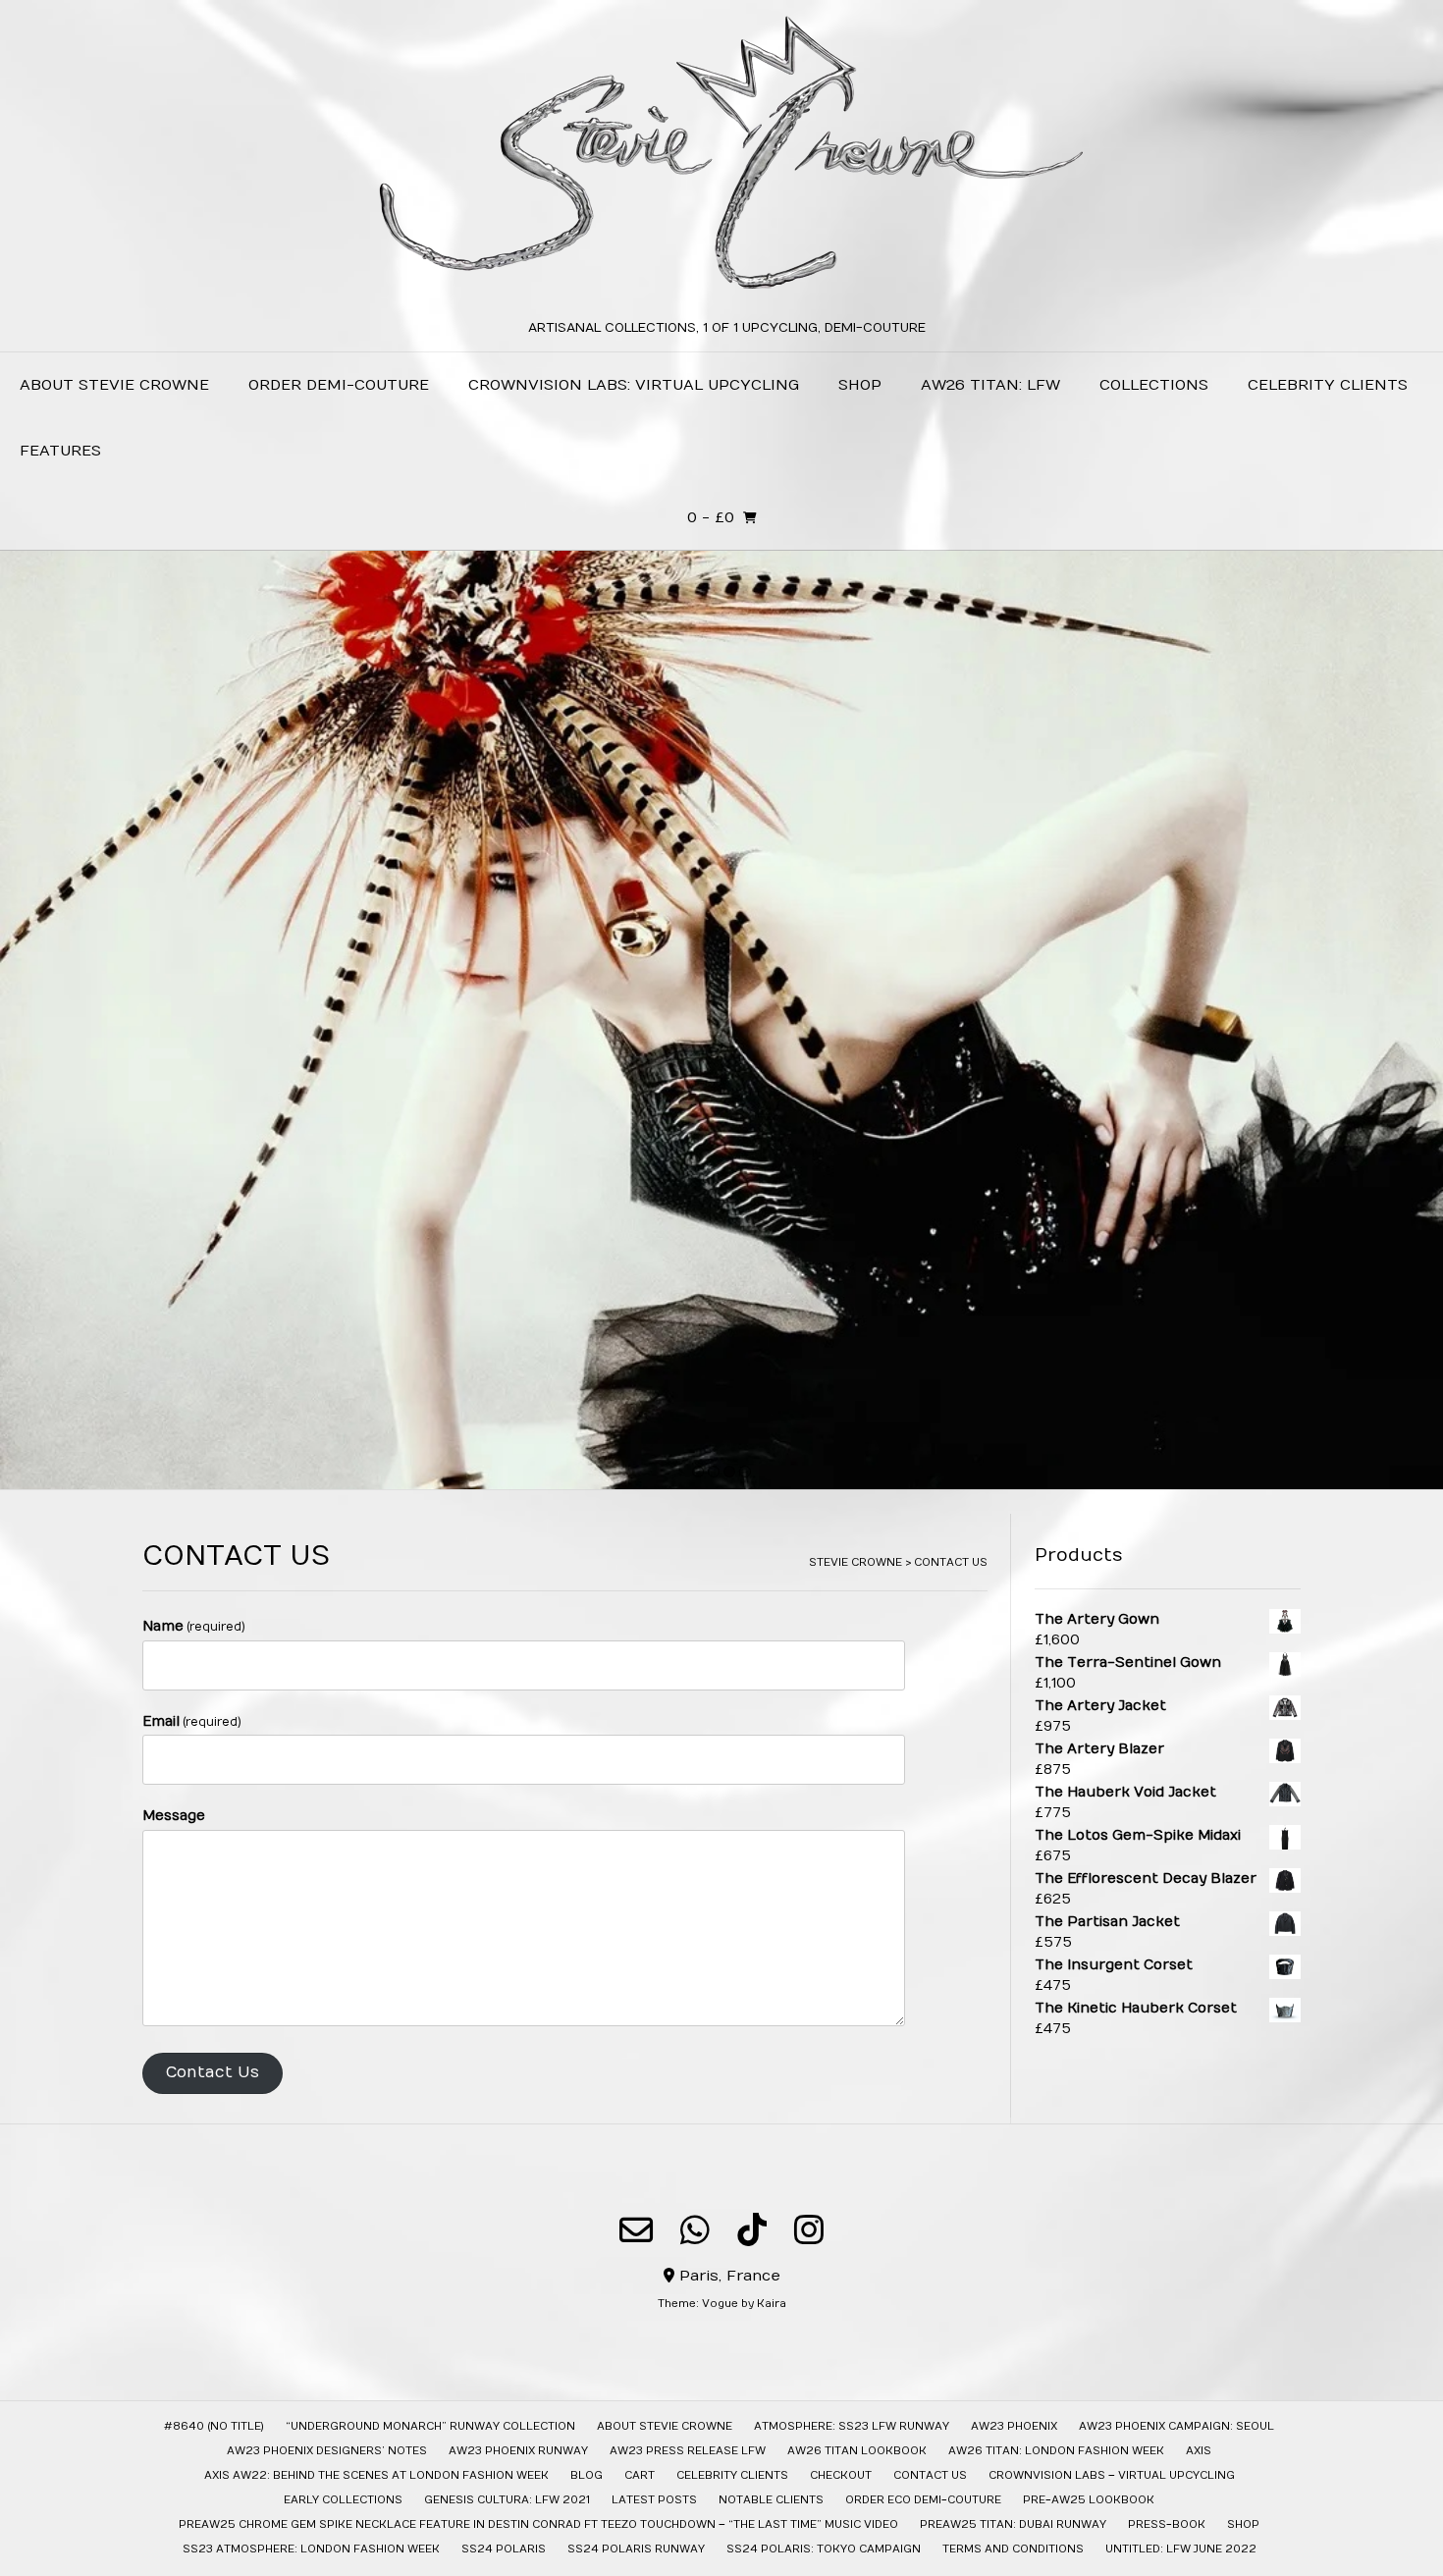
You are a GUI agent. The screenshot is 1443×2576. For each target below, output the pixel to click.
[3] (729, 1473)
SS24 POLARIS (504, 2549)
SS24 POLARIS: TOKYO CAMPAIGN (824, 2549)
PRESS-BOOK (1167, 2524)
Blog (587, 2475)
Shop (860, 385)
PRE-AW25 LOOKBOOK (1089, 2500)
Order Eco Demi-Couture (923, 2500)
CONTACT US (930, 2475)
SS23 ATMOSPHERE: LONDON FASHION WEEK (311, 2549)
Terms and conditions (1013, 2549)
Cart (640, 2475)
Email (192, 1721)
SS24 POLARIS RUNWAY (636, 2549)
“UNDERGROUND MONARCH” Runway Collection (430, 2426)
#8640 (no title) (214, 2426)
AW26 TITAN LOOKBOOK (857, 2451)
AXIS (1199, 2451)
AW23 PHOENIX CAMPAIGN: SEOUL (1176, 2426)
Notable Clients (771, 2500)
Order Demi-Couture (339, 385)
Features (60, 451)
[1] (698, 1473)
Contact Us (213, 2072)
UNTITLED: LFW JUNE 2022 (1181, 2549)
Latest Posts (654, 2500)
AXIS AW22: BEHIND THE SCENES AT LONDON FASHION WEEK (376, 2475)
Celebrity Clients (1328, 385)
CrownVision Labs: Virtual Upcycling (634, 385)
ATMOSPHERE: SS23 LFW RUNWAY (852, 2426)
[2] (714, 1473)
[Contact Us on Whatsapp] (695, 2229)
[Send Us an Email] (636, 2229)
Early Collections (343, 2500)
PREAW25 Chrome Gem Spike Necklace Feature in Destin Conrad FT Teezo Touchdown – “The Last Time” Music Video (538, 2524)
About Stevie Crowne (114, 385)
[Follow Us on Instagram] (809, 2229)
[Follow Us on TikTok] (752, 2229)
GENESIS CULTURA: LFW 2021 (507, 2500)
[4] (745, 1473)
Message (174, 1816)
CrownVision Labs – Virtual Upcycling (1112, 2475)
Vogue (720, 2304)
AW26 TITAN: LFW (990, 385)
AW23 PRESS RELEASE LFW (688, 2451)
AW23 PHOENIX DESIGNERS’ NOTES (327, 2451)
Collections (1154, 385)
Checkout (841, 2475)
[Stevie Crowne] (721, 161)
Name (194, 1626)
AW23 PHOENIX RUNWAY (518, 2451)
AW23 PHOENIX (1014, 2426)
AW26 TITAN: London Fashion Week (1056, 2451)
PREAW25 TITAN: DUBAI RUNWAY (1013, 2524)
